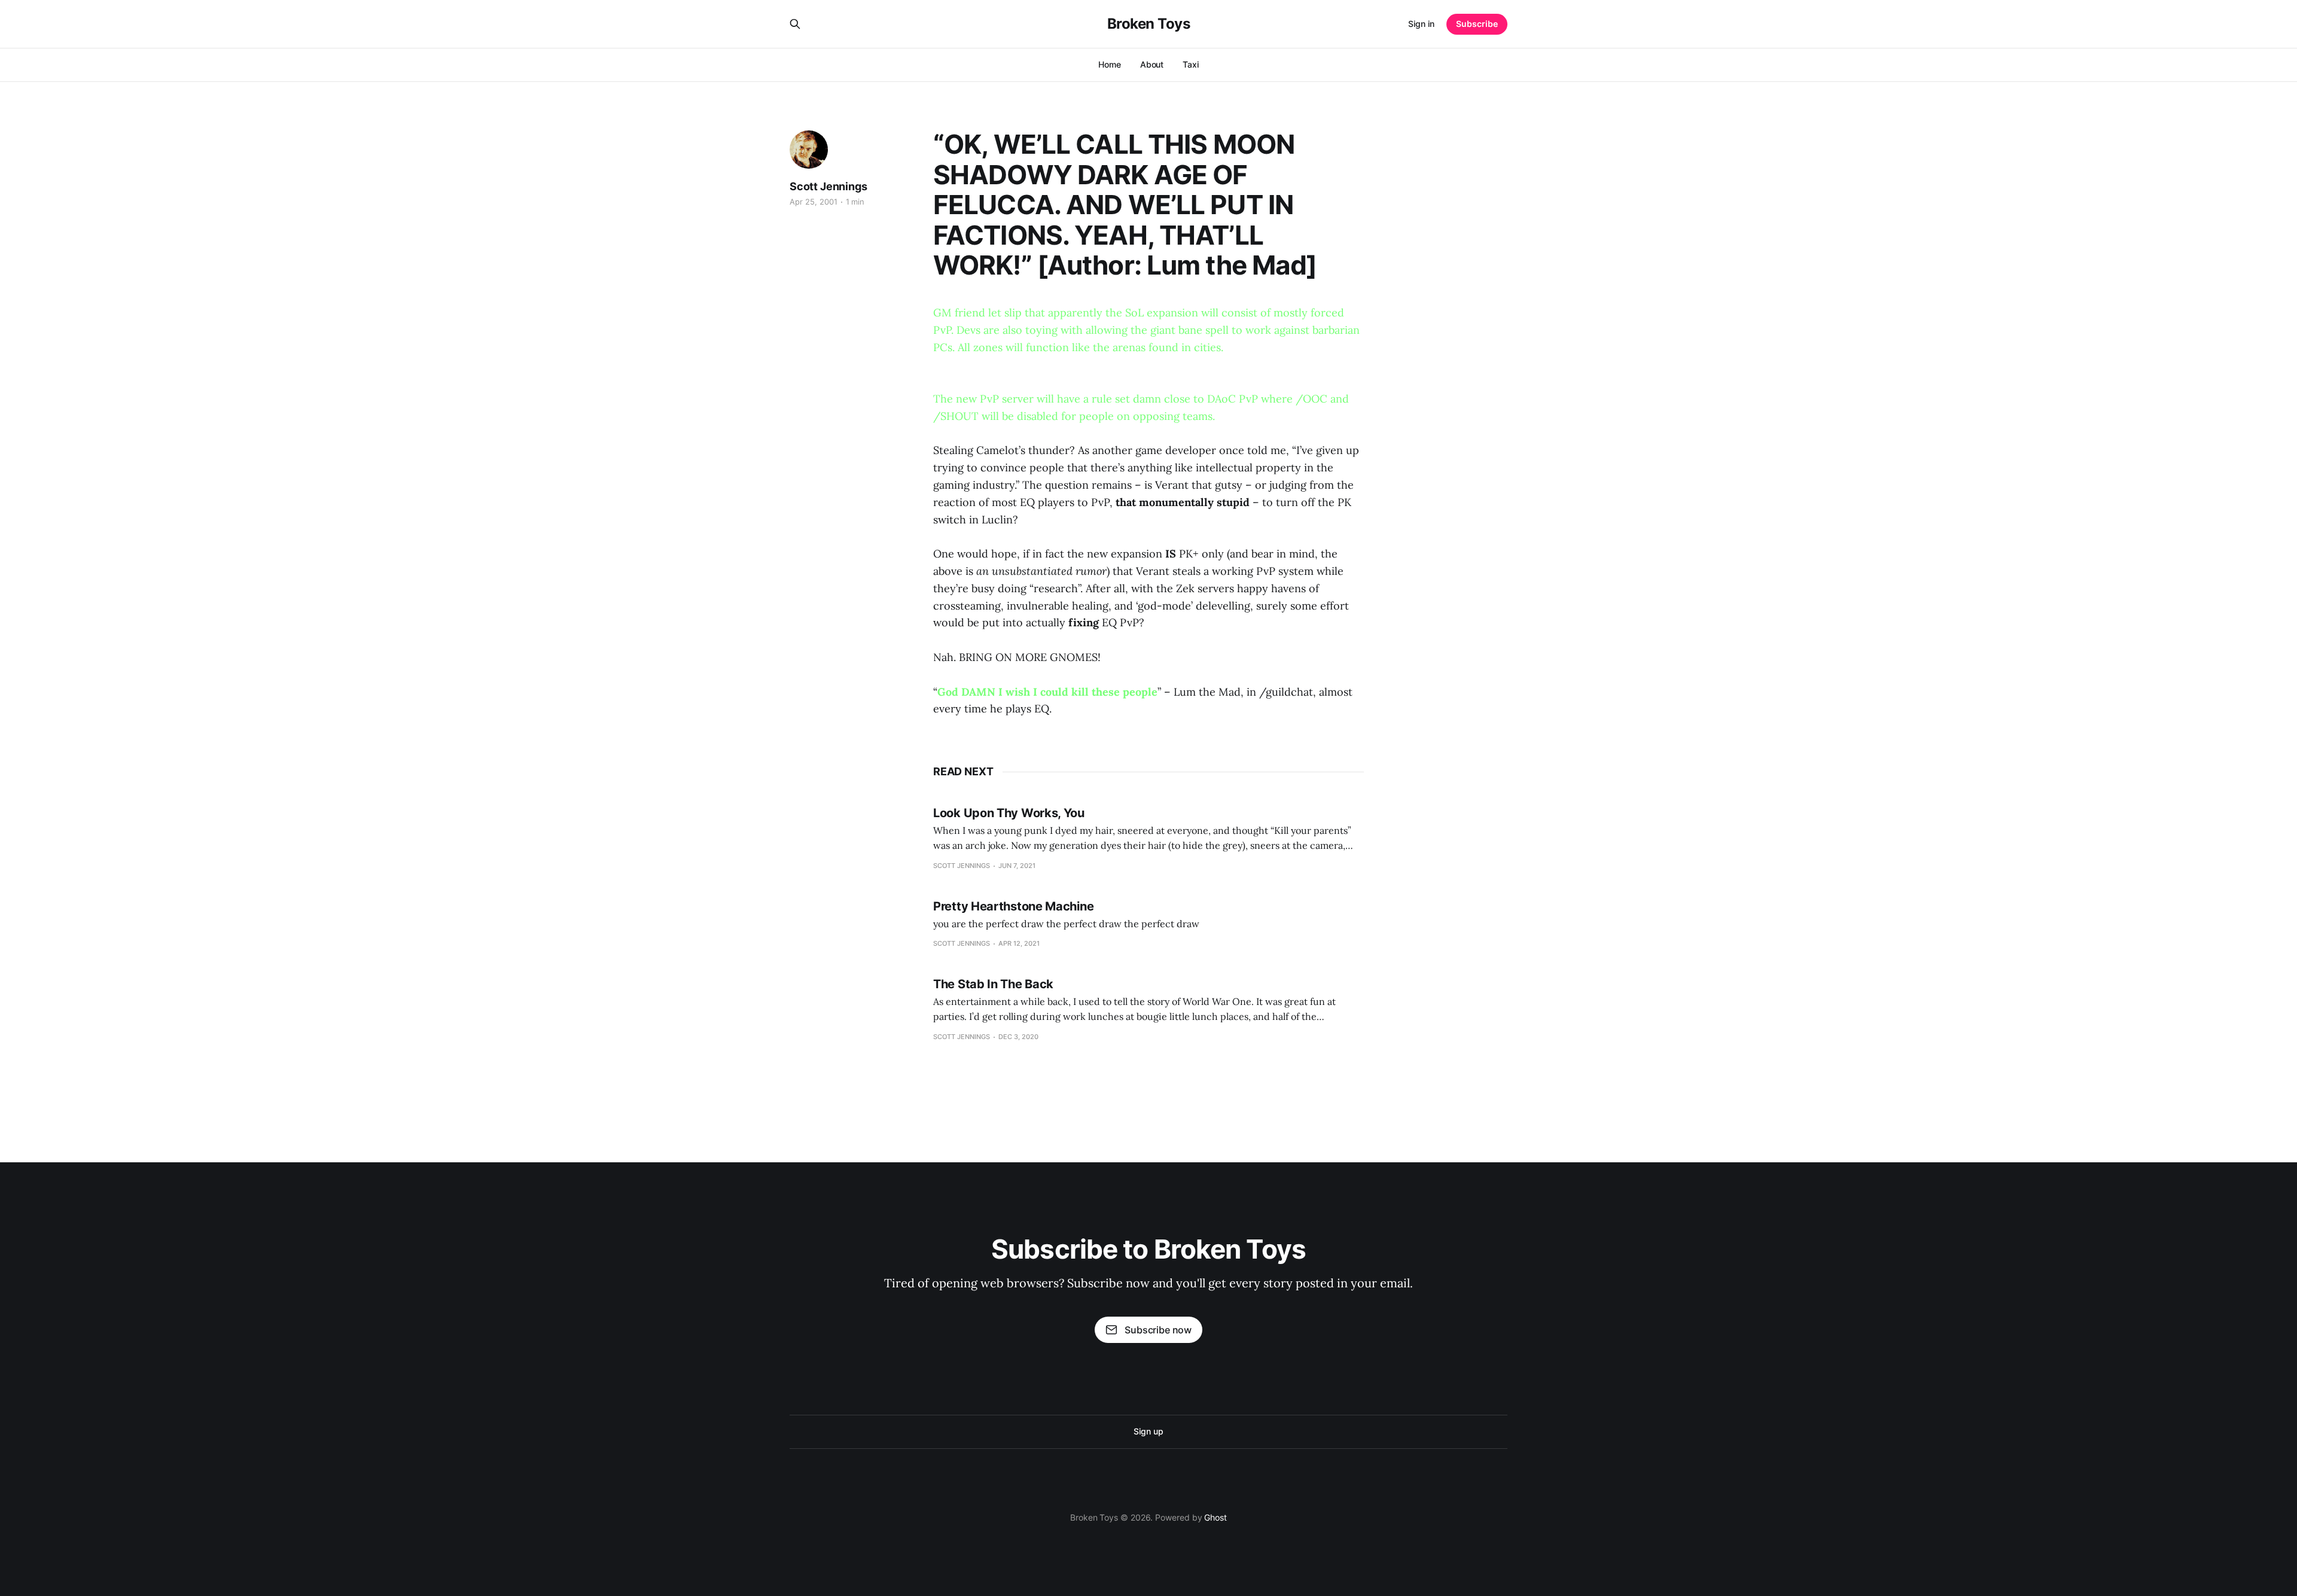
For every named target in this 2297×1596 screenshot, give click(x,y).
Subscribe (1477, 24)
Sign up (1148, 1431)
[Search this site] (795, 24)
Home (1110, 64)
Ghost (1215, 1517)
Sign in (1421, 24)
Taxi (1191, 64)
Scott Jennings (828, 186)
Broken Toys (1149, 24)
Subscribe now (1158, 1330)
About (1152, 64)
